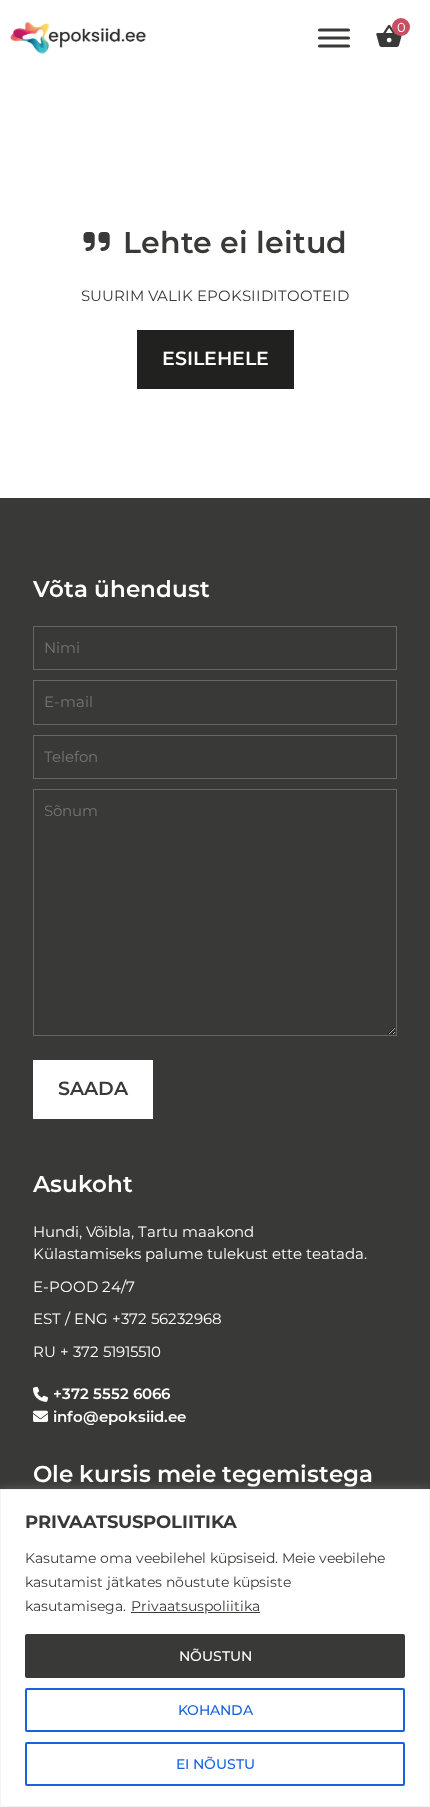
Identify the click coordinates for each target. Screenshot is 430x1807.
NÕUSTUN (215, 1656)
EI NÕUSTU (215, 1764)
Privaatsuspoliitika (195, 1606)
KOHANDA (215, 1710)
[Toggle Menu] (334, 38)
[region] (215, 1648)
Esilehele (215, 358)
